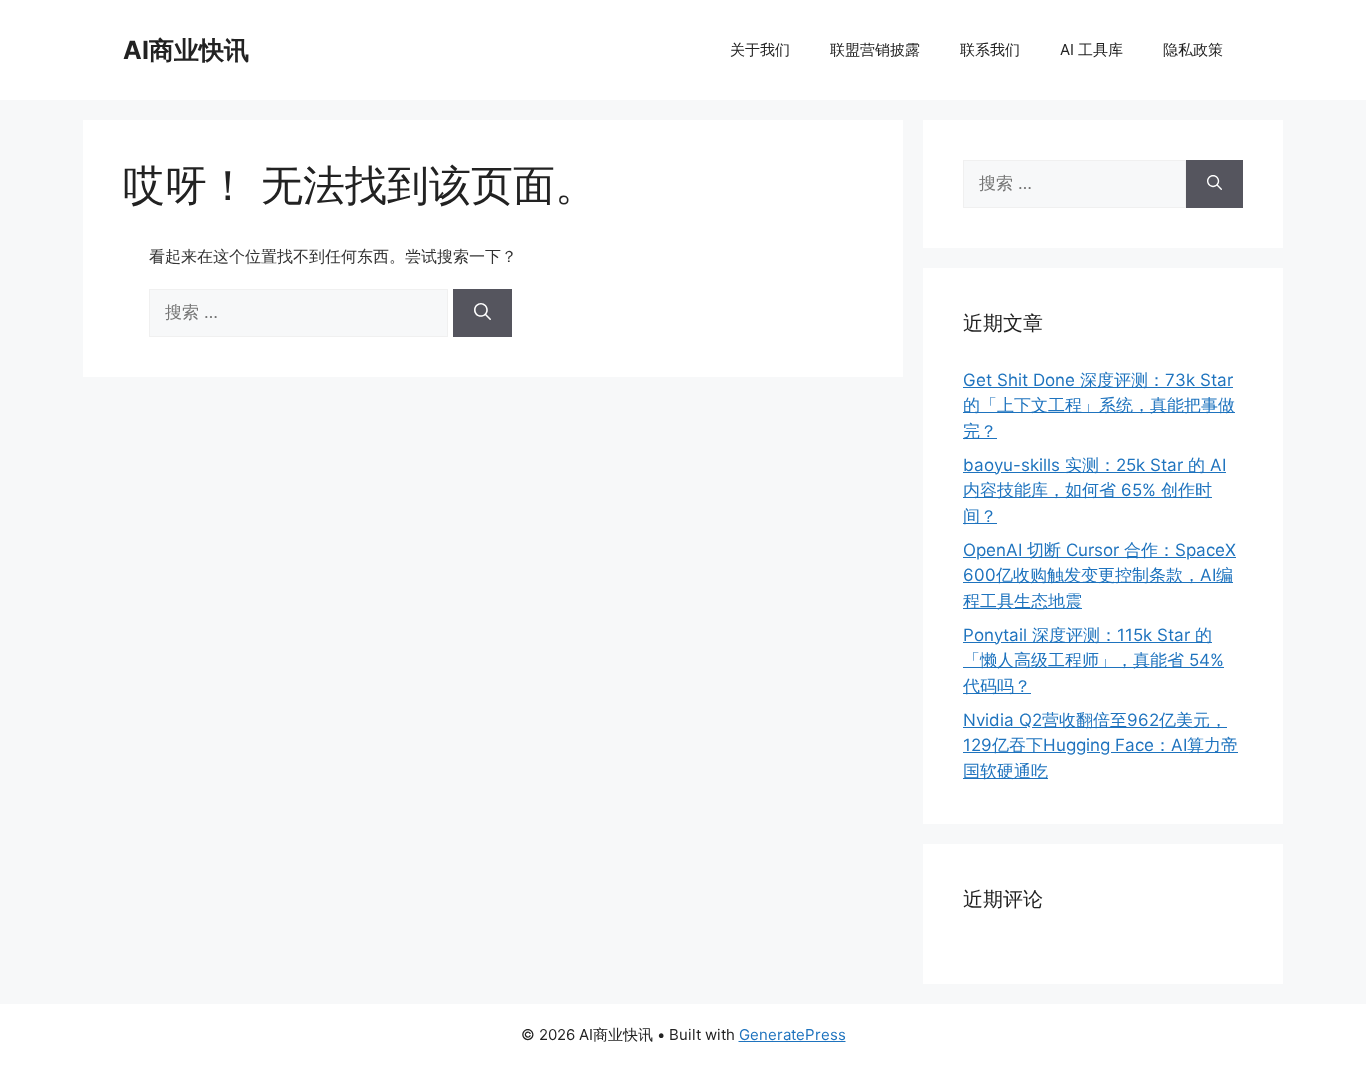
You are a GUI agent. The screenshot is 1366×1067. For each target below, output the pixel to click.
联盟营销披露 (875, 49)
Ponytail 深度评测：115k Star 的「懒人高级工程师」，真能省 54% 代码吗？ (1093, 660)
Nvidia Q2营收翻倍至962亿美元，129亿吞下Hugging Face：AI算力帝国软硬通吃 (1100, 745)
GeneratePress (792, 1034)
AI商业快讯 (186, 50)
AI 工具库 (1091, 49)
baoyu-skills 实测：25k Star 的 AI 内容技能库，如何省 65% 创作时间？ (1094, 490)
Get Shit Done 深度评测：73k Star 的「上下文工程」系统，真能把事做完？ (1099, 405)
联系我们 (990, 49)
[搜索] (482, 313)
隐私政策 (1193, 49)
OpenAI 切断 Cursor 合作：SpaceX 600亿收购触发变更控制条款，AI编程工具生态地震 (1099, 575)
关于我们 (760, 49)
